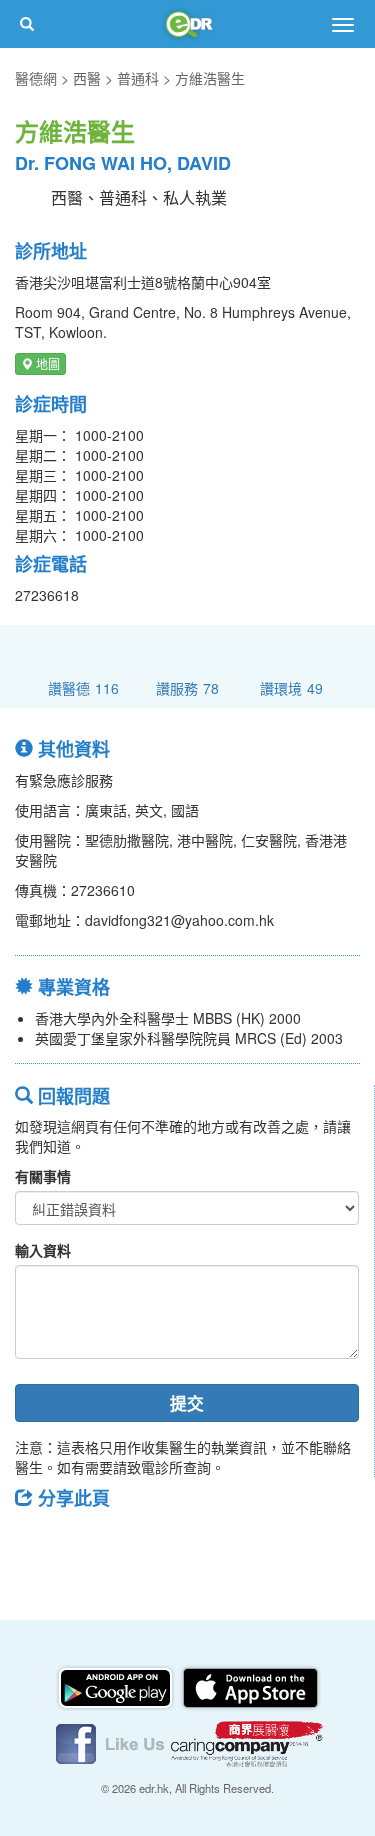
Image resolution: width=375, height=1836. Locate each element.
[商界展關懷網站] (247, 1742)
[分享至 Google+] (143, 1543)
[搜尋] (27, 24)
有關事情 (43, 1176)
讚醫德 (83, 687)
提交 (187, 1403)
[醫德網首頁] (188, 24)
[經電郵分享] (195, 1543)
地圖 (46, 363)
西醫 (87, 78)
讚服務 (187, 687)
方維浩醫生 (210, 78)
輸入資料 (43, 1250)
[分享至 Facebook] (39, 1543)
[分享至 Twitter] (91, 1543)
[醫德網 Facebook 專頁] (112, 1742)
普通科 (138, 78)
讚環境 (291, 687)
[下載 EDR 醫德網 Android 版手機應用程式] (117, 1686)
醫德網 (36, 78)
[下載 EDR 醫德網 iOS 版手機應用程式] (250, 1686)
